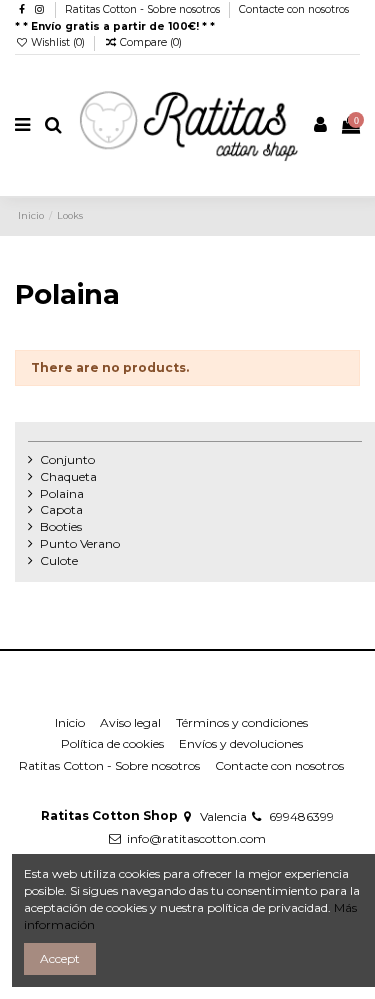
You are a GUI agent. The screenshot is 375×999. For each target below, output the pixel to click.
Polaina (62, 493)
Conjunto (67, 459)
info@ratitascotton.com (196, 838)
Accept (60, 958)
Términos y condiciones (242, 722)
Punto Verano (80, 543)
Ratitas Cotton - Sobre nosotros (144, 9)
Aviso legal (130, 722)
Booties (61, 526)
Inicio (70, 722)
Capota (61, 509)
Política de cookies (112, 743)
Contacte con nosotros (294, 9)
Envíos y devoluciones (241, 743)
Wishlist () (58, 42)
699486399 (301, 816)
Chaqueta (68, 476)
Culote (59, 560)
